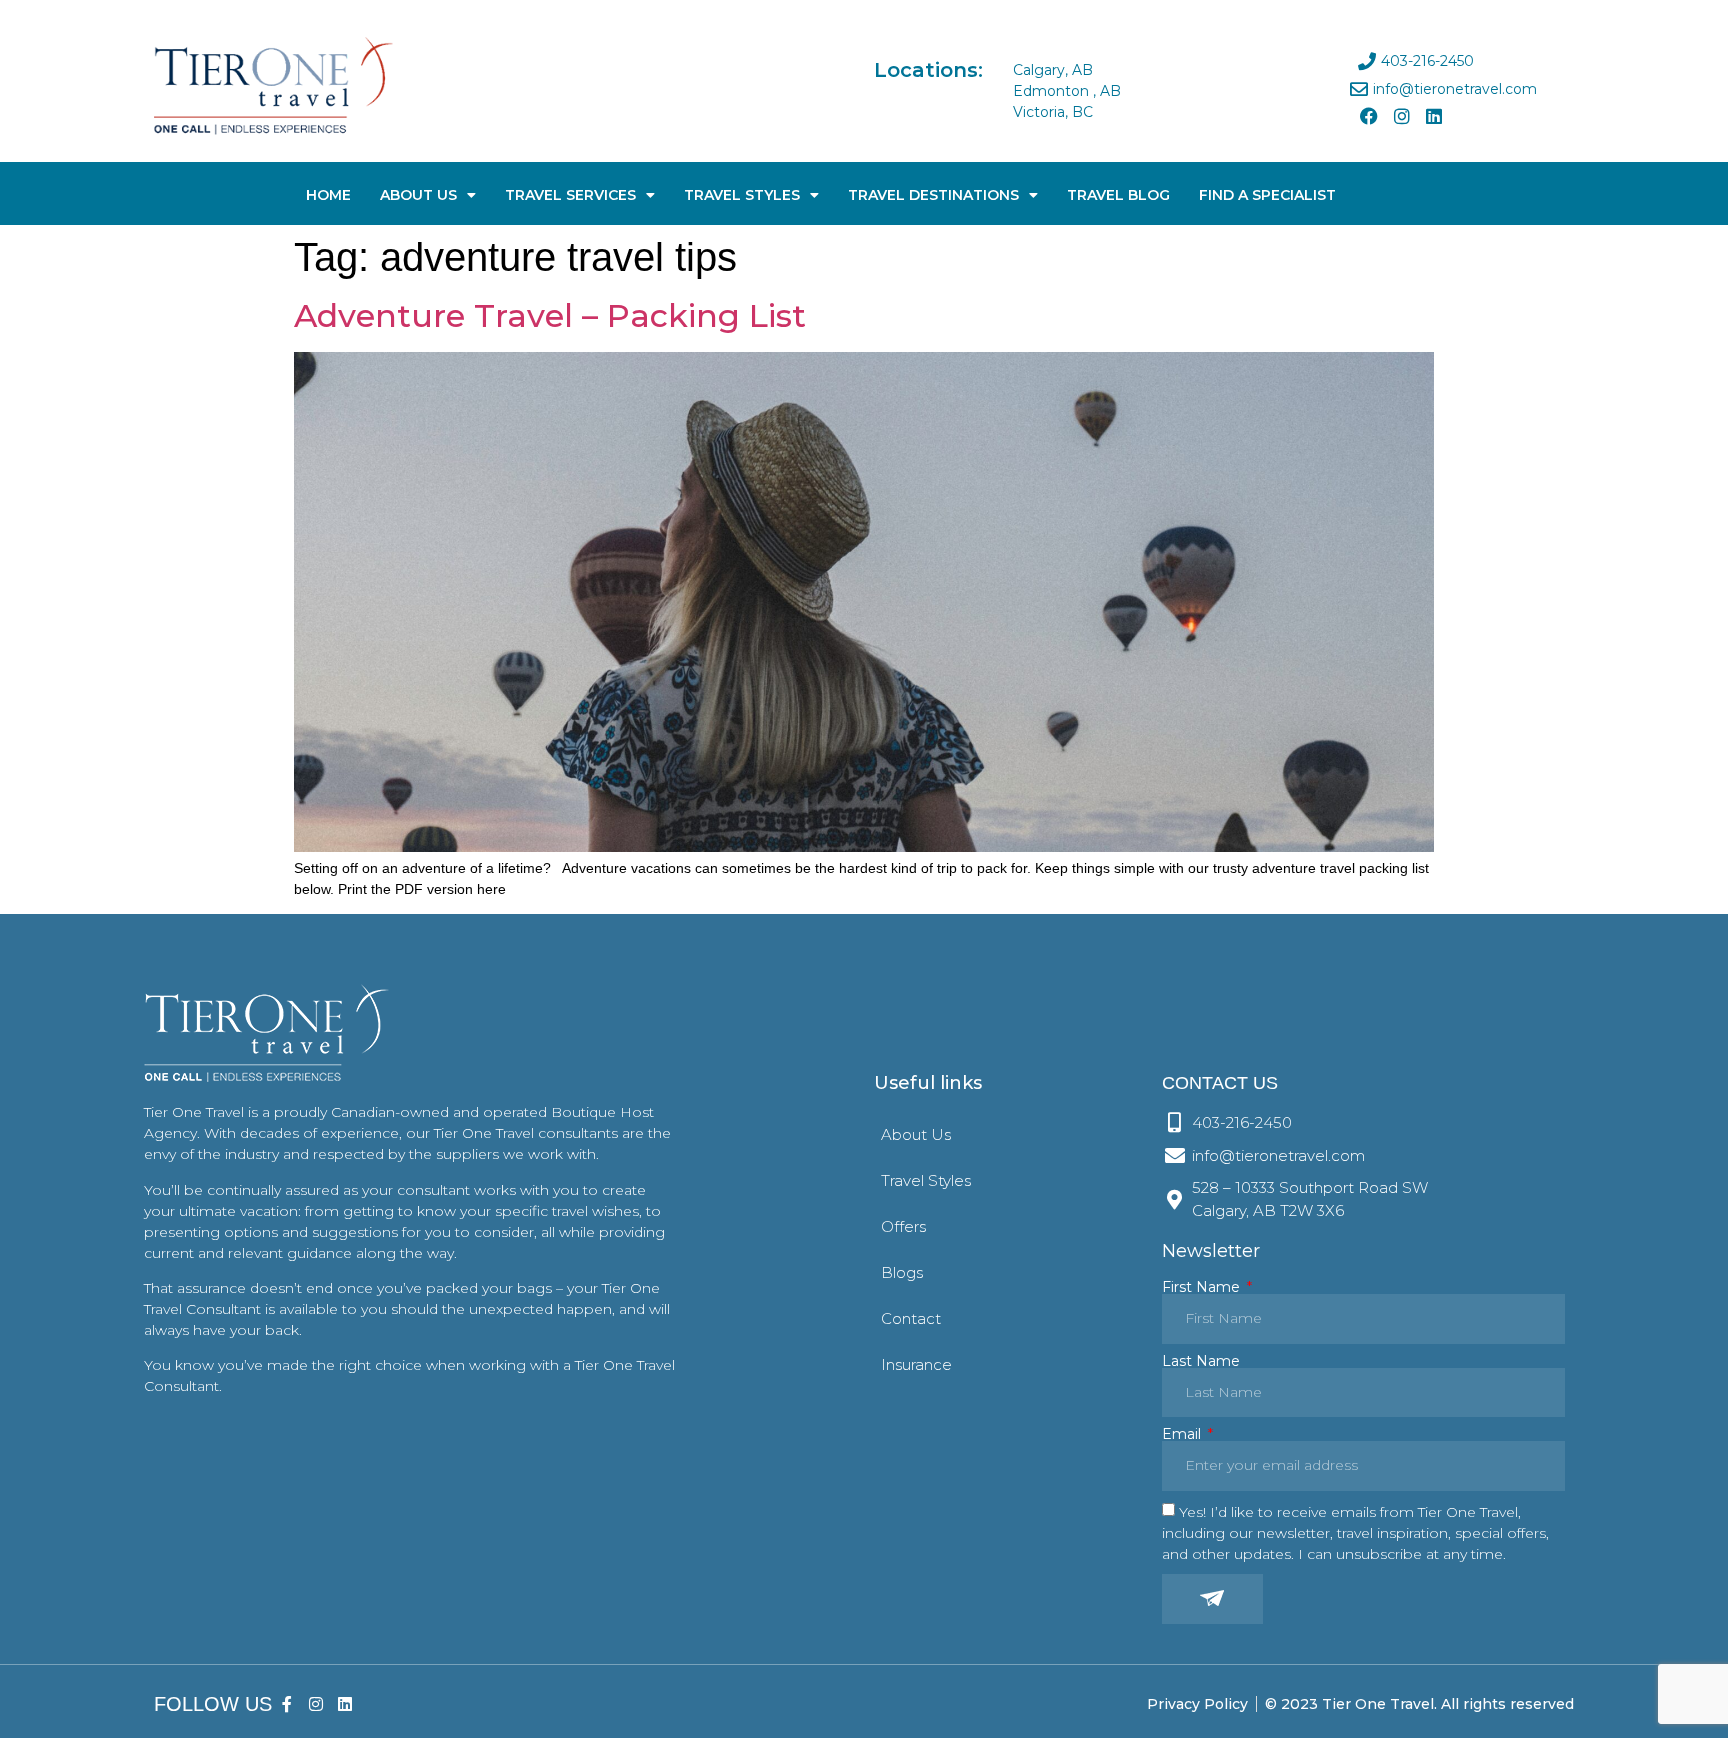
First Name (1203, 1287)
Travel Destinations (933, 195)
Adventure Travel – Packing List (550, 315)
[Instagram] (1401, 116)
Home (328, 195)
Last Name (1201, 1361)
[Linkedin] (1434, 116)
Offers (903, 1226)
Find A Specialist (1267, 195)
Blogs (902, 1272)
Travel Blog (1118, 195)
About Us (418, 195)
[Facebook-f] (287, 1704)
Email (1183, 1434)
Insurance (916, 1364)
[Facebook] (1369, 116)
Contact (911, 1318)
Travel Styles (742, 195)
